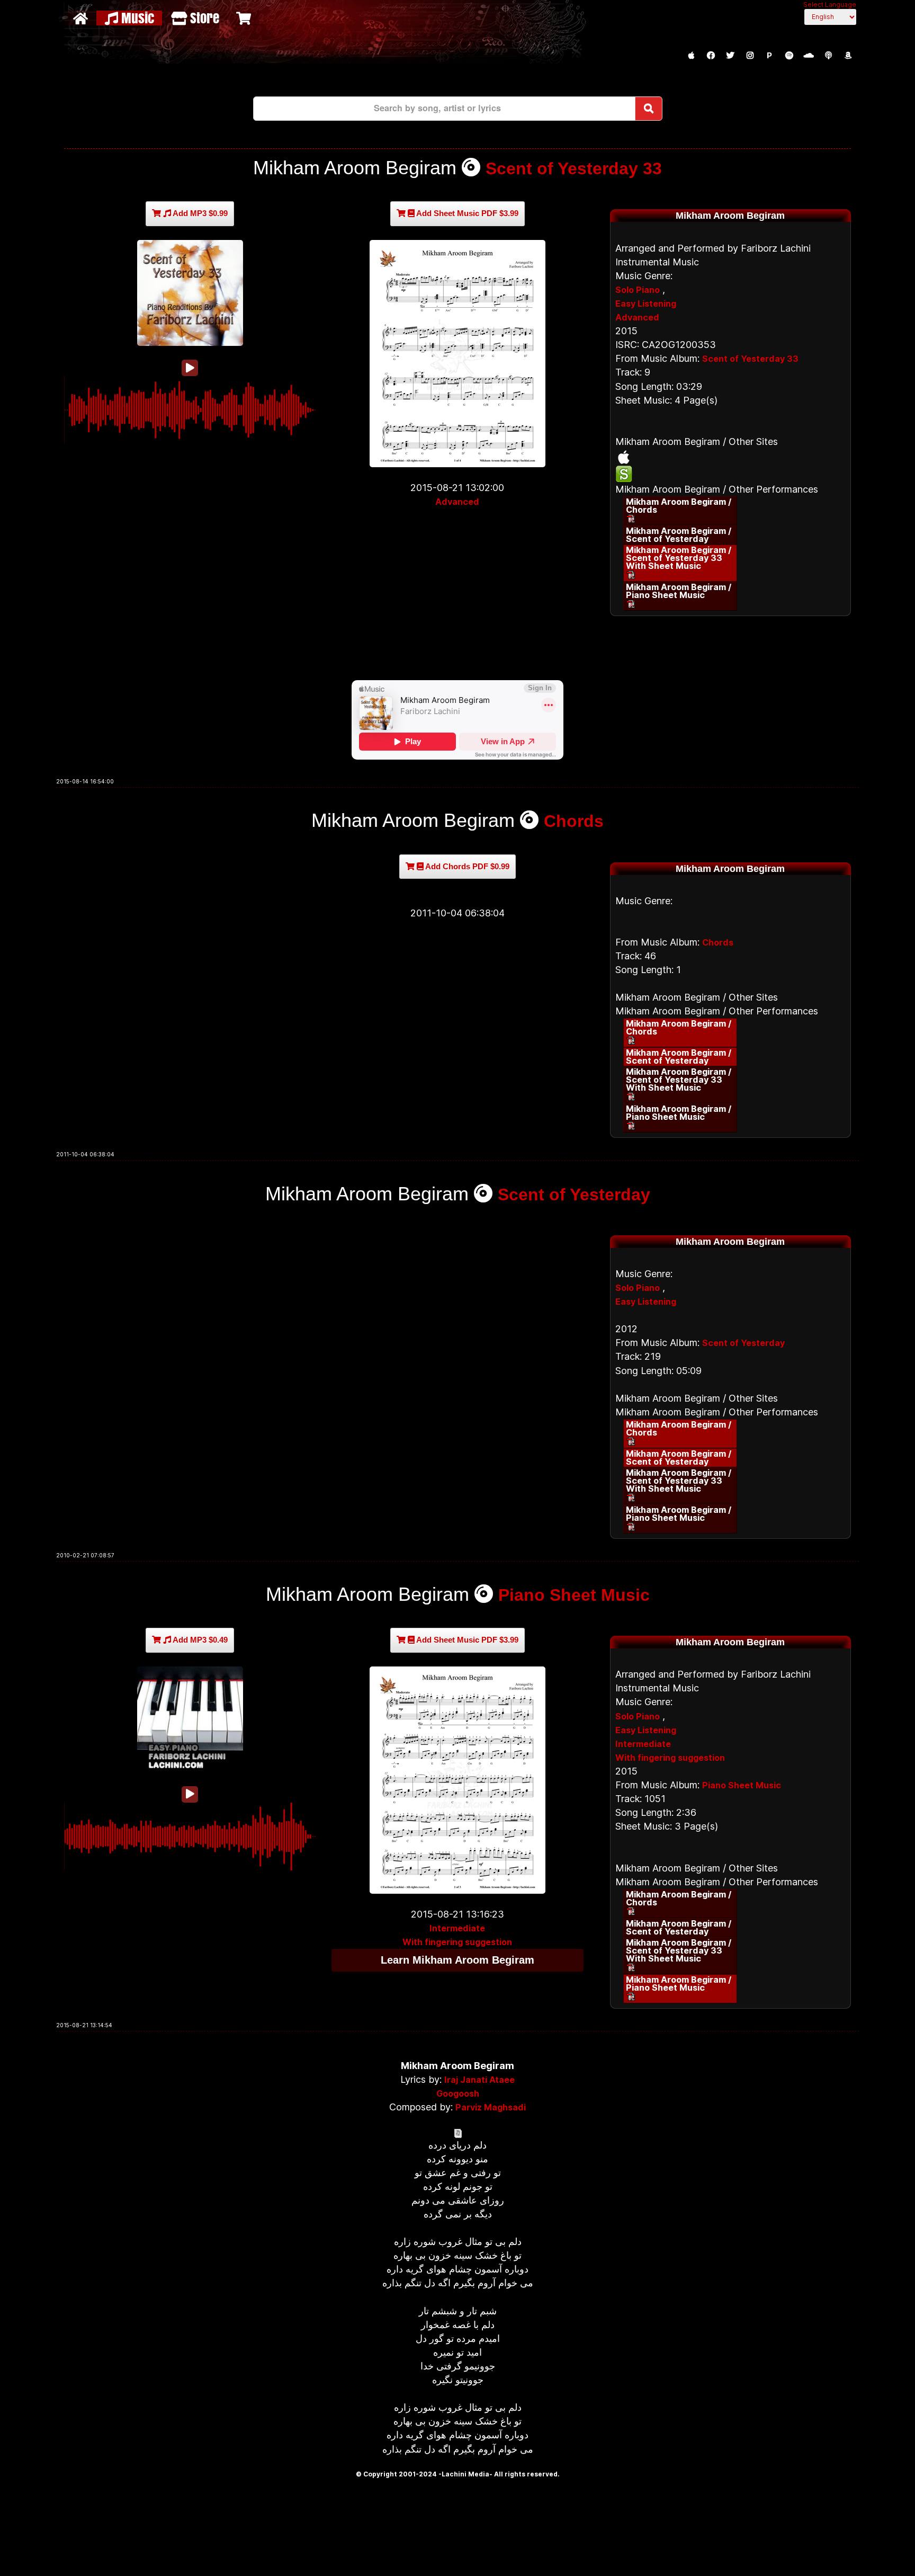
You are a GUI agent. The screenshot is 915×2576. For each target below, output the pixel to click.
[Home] (82, 18)
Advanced (457, 502)
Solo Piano (638, 290)
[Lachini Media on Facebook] (711, 56)
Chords (574, 821)
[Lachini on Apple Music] (691, 56)
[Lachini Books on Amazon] (848, 56)
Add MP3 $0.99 (199, 213)
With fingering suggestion (457, 1942)
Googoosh (458, 2093)
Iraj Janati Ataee (479, 2080)
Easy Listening (646, 304)
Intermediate (457, 1928)
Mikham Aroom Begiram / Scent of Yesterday (679, 535)
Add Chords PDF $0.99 (467, 866)
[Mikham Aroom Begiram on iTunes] (730, 457)
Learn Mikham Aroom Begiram (457, 1960)
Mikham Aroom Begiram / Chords (679, 506)
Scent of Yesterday (574, 1195)
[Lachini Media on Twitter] (730, 56)
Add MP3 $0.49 (199, 1640)
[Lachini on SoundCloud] (809, 56)
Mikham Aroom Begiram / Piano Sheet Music (679, 591)
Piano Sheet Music (574, 1595)
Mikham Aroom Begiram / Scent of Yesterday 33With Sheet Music (679, 558)
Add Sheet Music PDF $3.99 (467, 213)
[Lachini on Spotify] (789, 56)
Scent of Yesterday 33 (574, 168)
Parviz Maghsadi (491, 2107)
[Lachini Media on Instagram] (750, 56)
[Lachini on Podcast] (828, 56)
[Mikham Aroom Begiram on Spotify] (730, 474)
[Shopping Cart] (245, 18)
